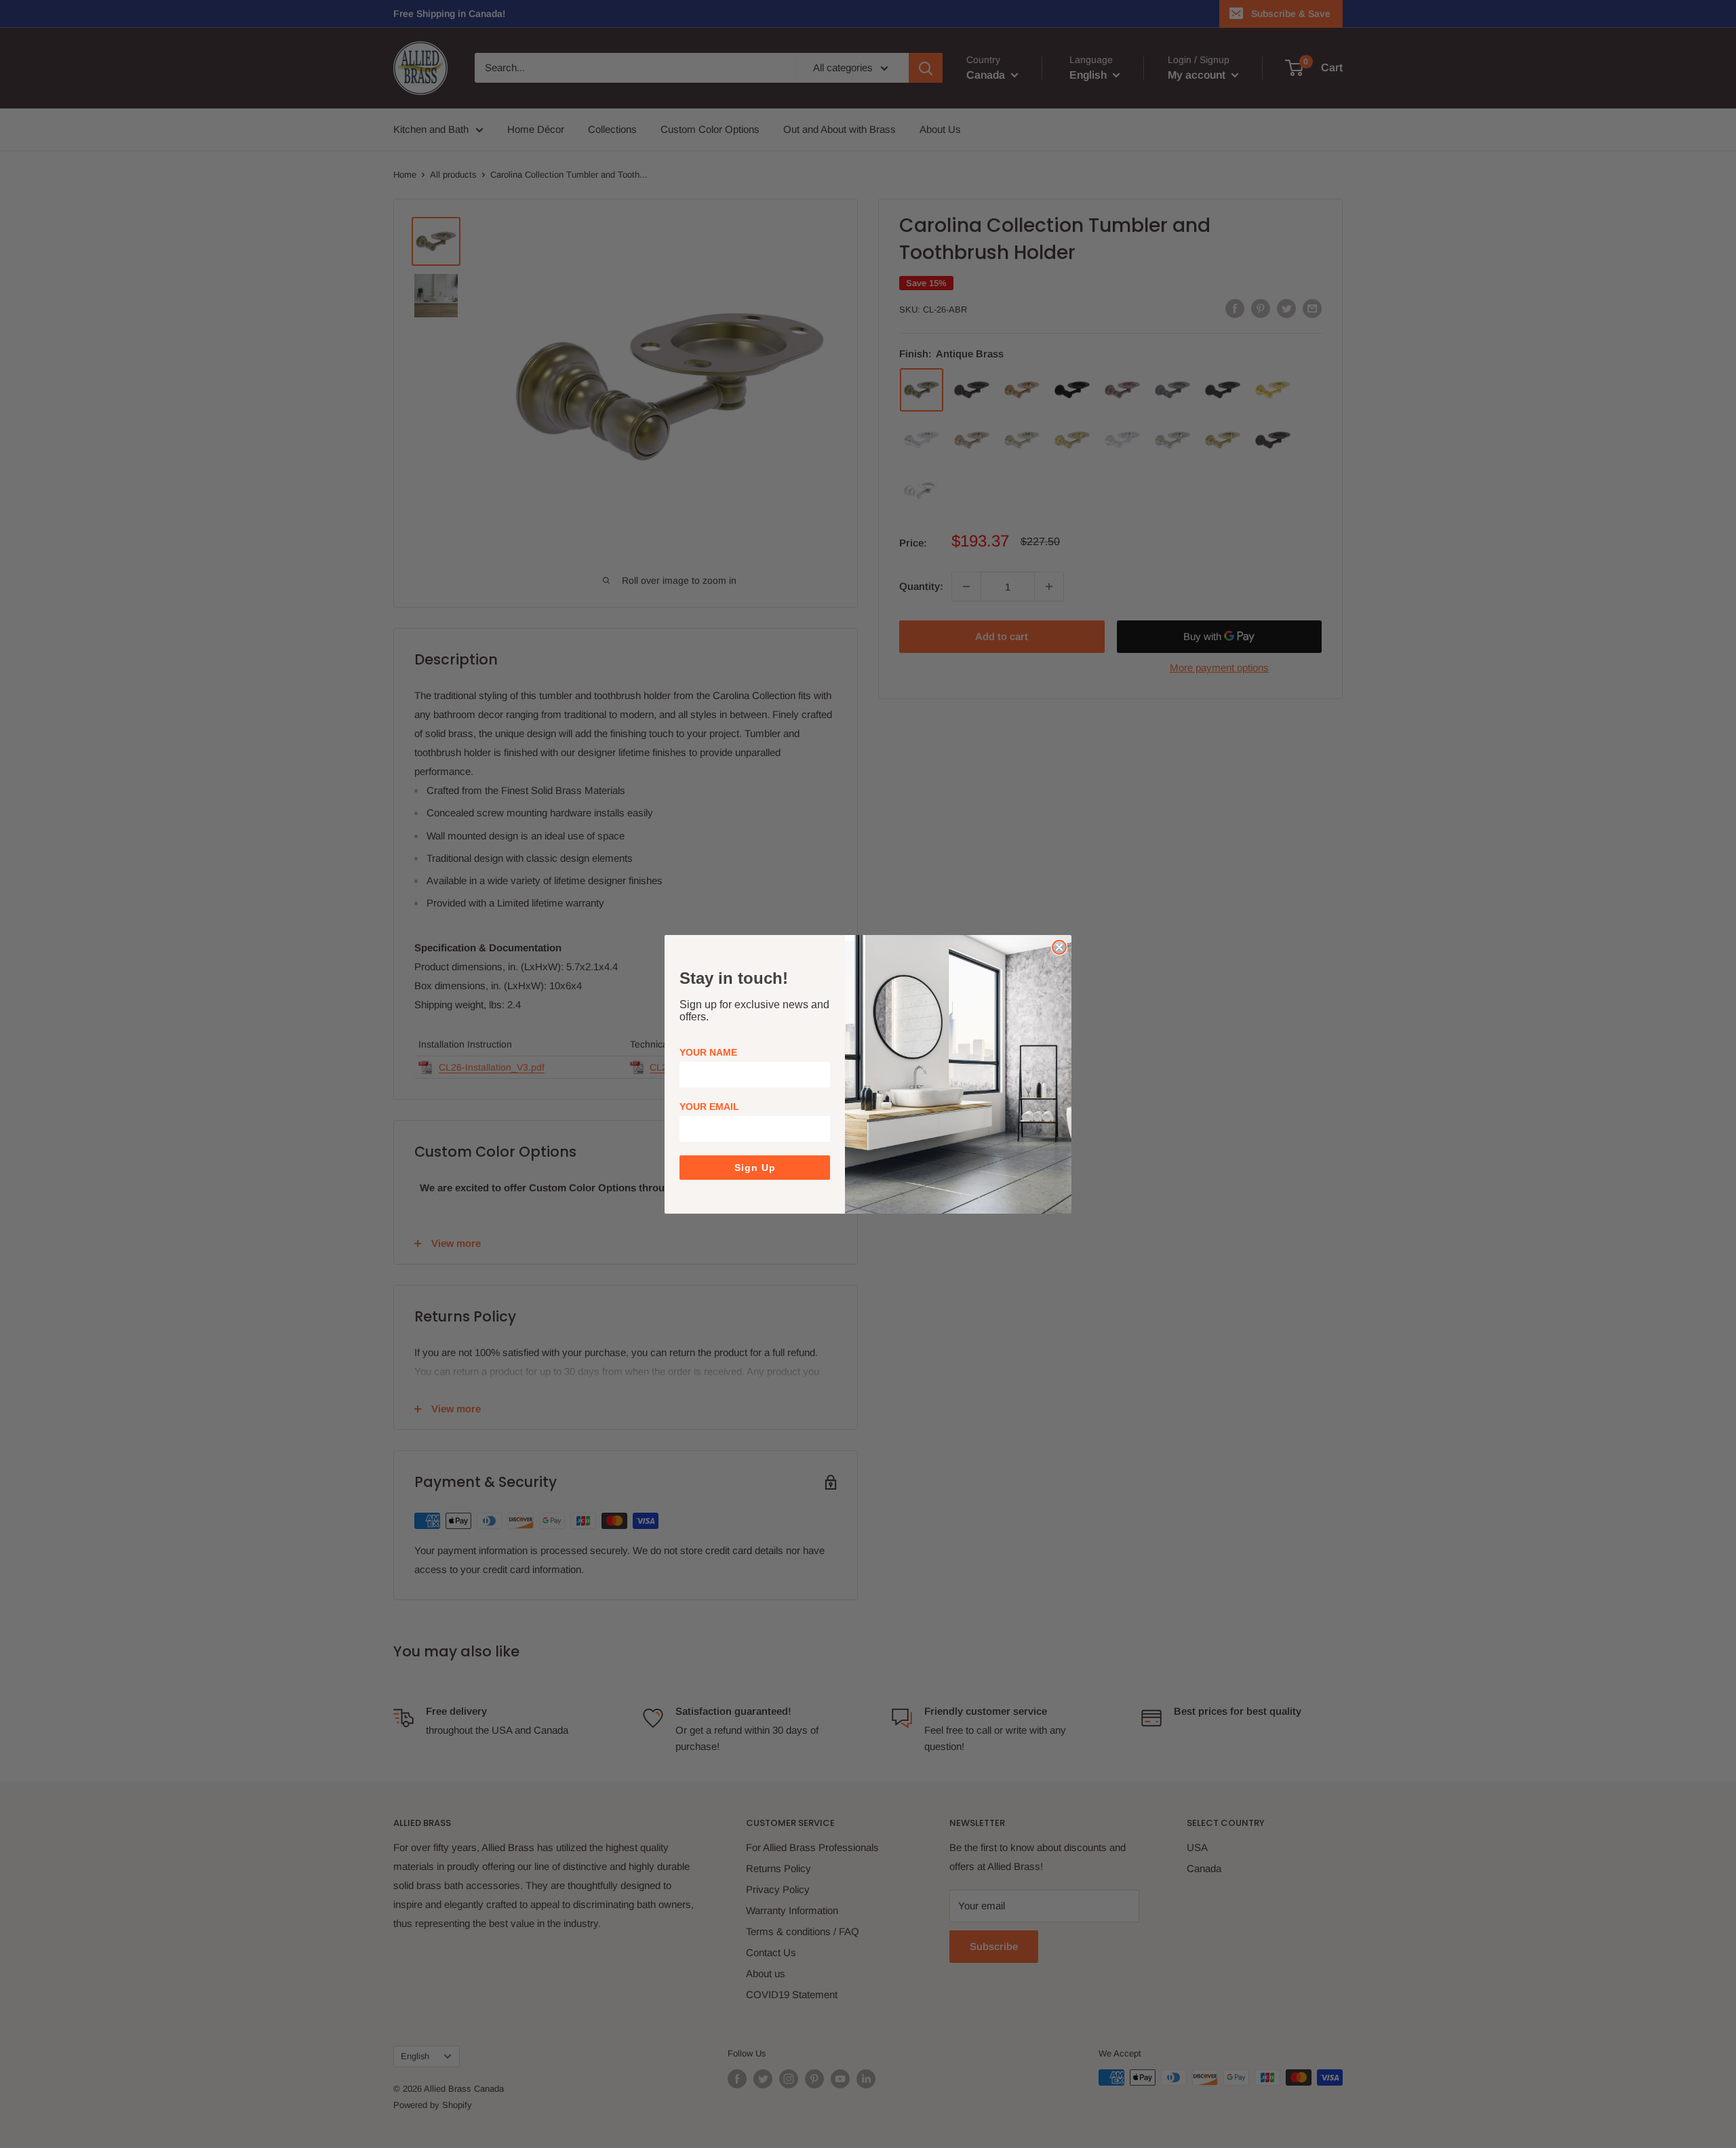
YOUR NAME (708, 1052)
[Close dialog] (1059, 947)
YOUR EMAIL (709, 1107)
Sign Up (755, 1168)
